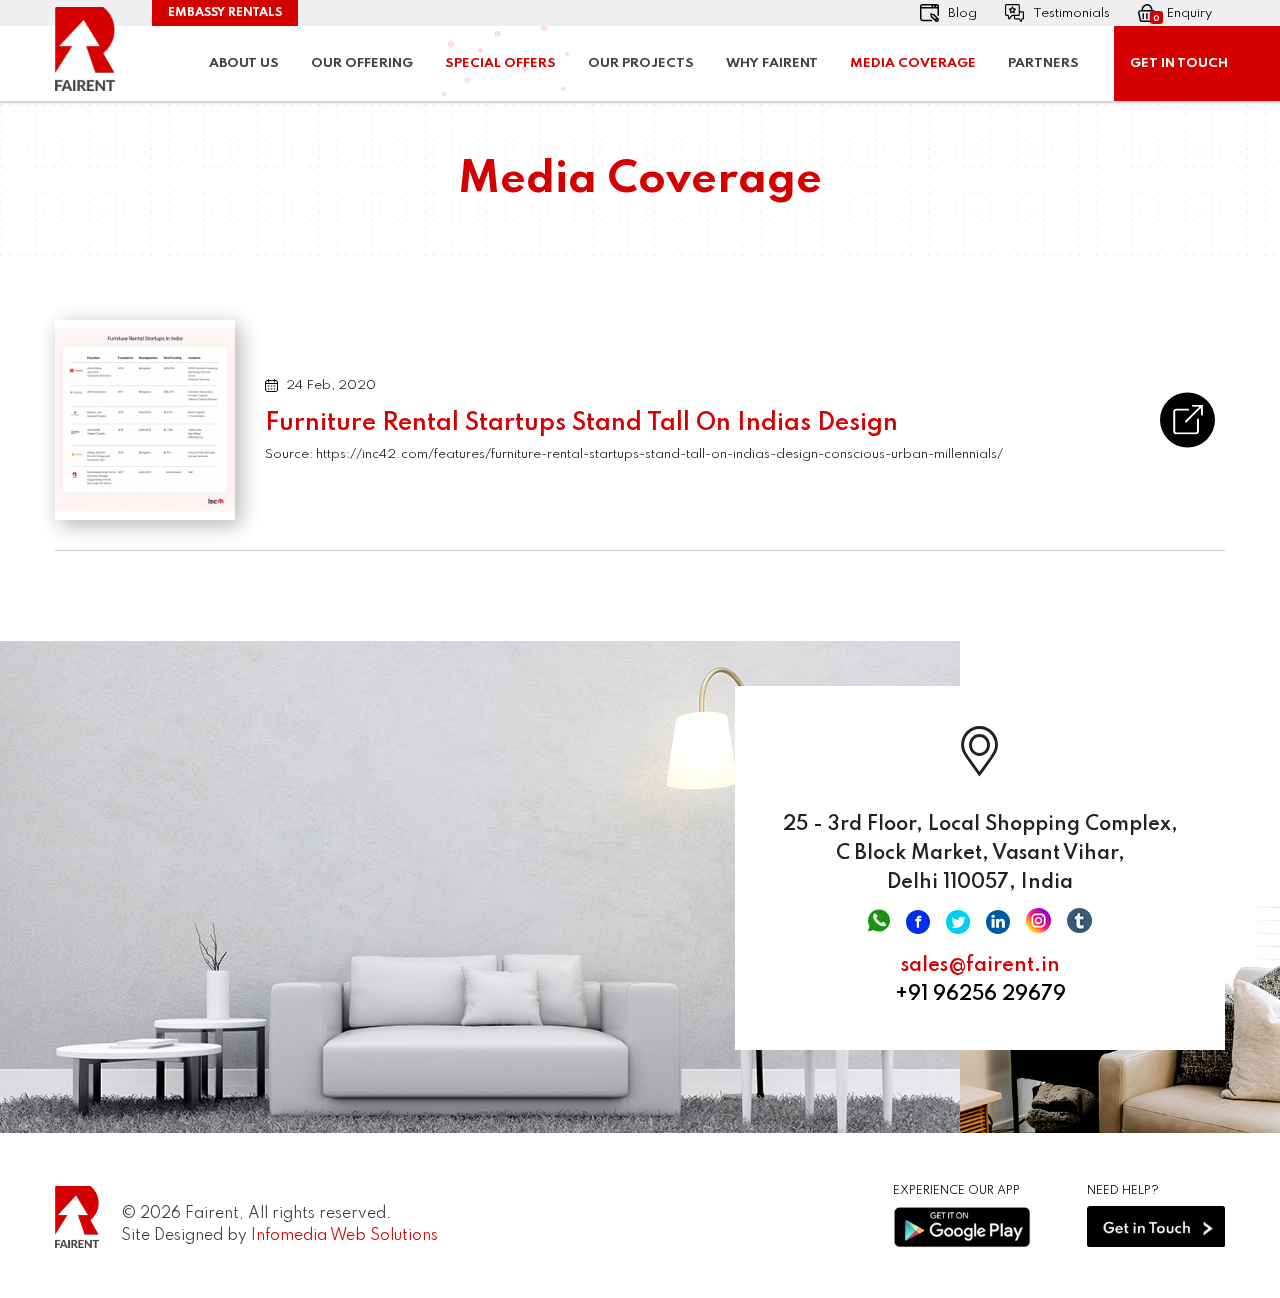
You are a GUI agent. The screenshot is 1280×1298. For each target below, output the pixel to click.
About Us (244, 63)
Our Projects (641, 63)
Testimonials (1071, 13)
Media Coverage (913, 63)
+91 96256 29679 (980, 995)
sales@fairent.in (980, 966)
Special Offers (500, 63)
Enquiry (1182, 15)
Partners (1043, 63)
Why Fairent (772, 63)
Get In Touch (1179, 63)
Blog (962, 13)
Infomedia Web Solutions (344, 1236)
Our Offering (362, 63)
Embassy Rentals (225, 13)
